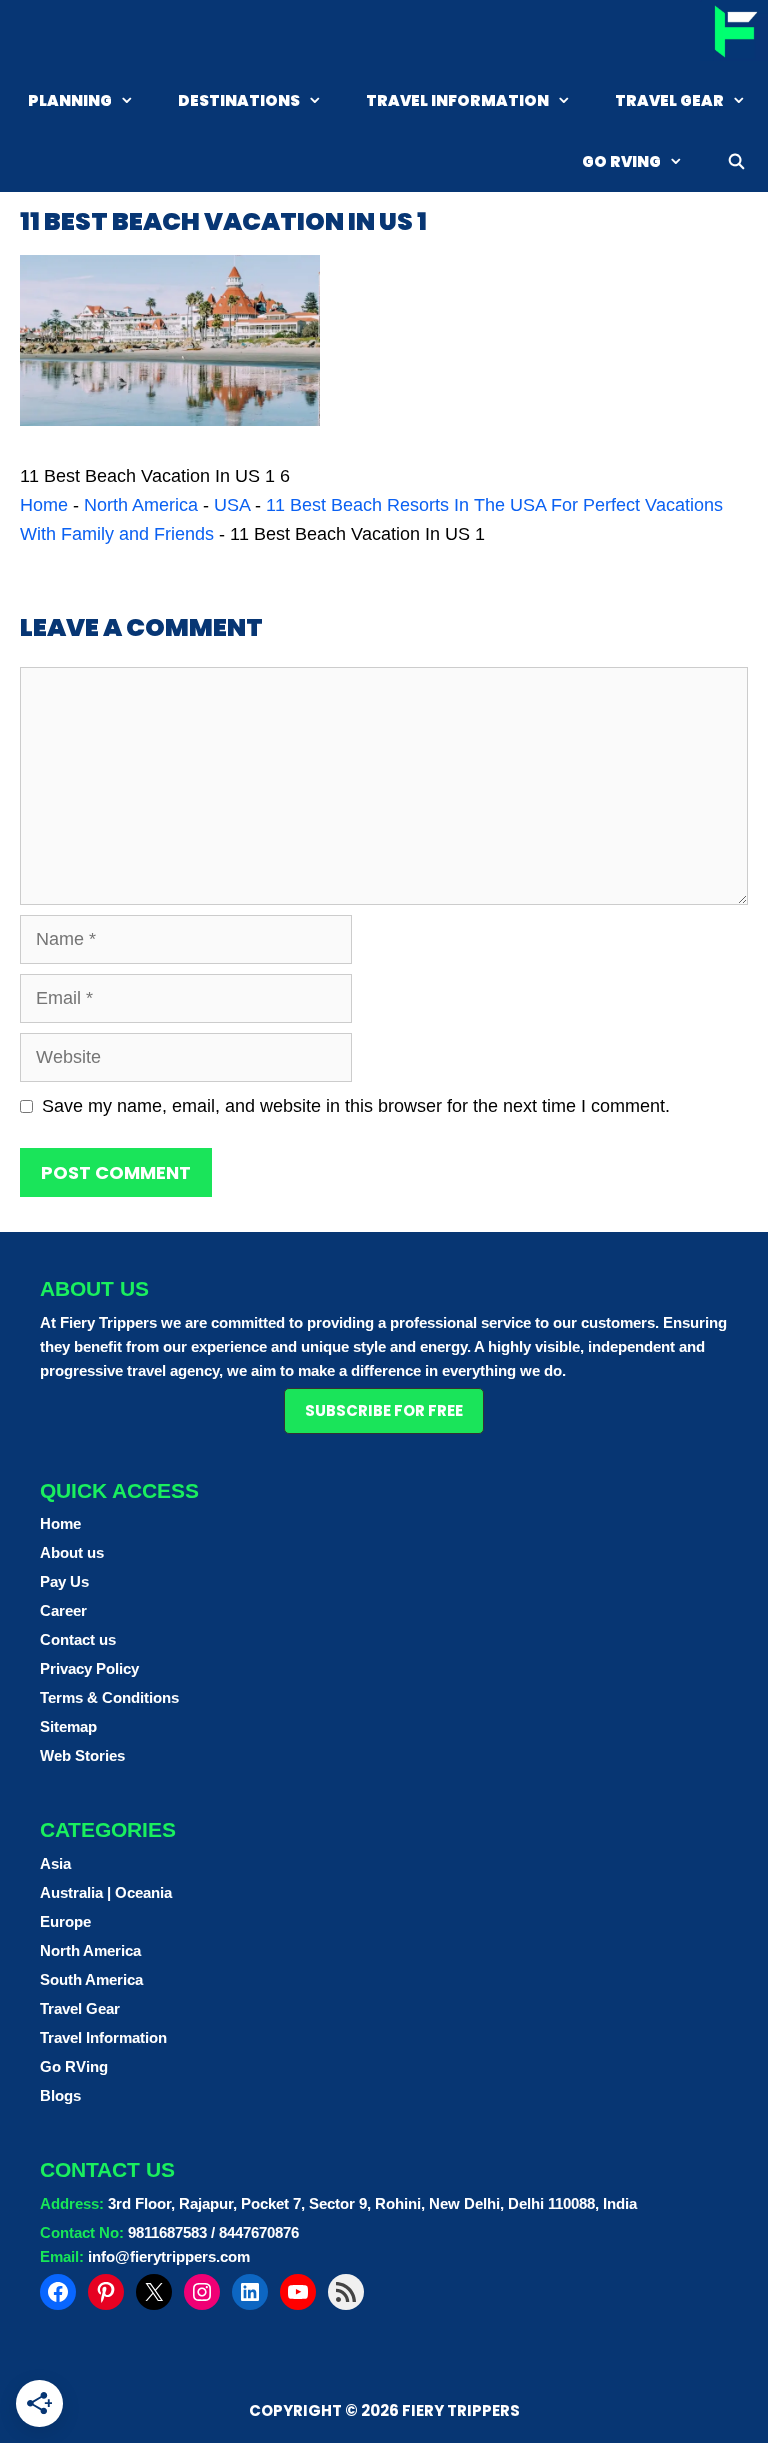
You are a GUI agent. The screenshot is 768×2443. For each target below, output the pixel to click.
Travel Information (457, 100)
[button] (384, 1411)
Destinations (239, 100)
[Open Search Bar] (736, 161)
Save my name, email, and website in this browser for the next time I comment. (356, 1106)
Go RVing (621, 161)
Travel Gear (669, 100)
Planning (70, 100)
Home (44, 505)
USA (232, 505)
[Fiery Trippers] (734, 34)
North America (141, 505)
